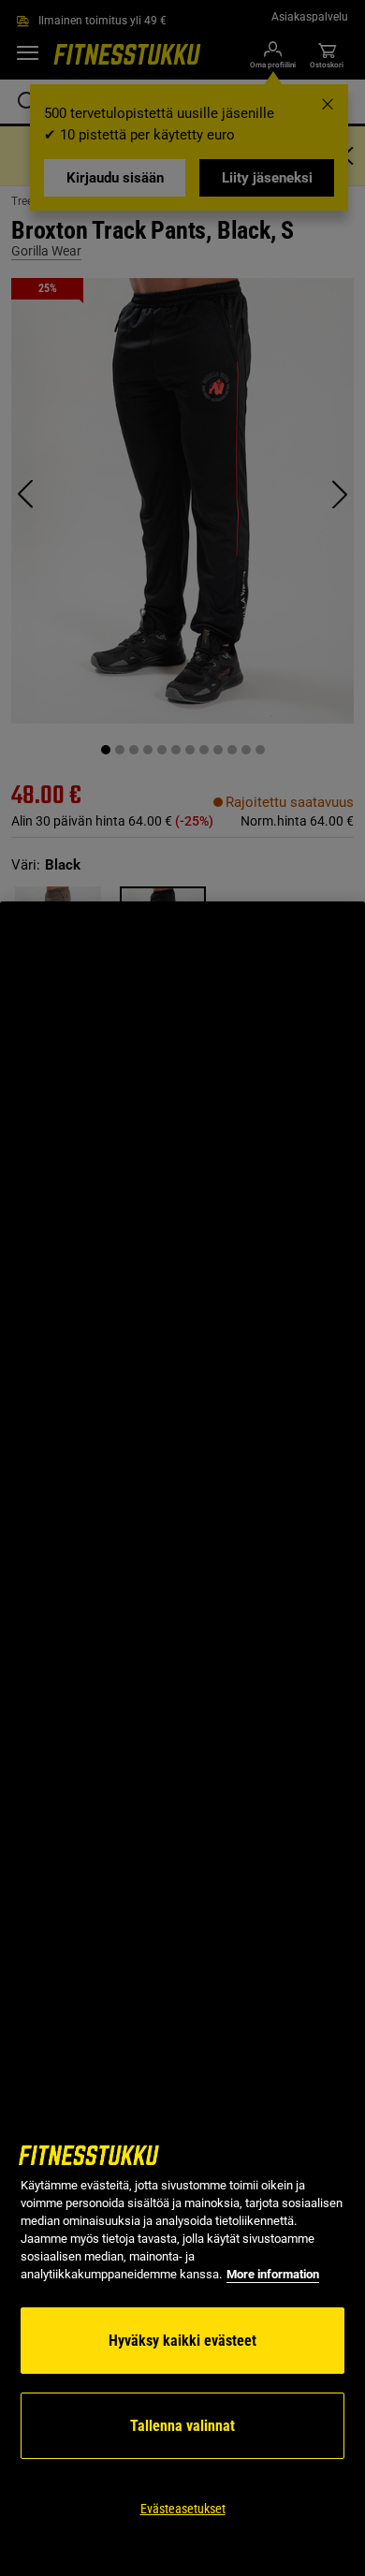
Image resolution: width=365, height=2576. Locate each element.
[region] (182, 1739)
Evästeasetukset (183, 2509)
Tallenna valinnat (182, 2426)
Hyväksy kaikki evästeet (182, 2341)
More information (273, 2274)
